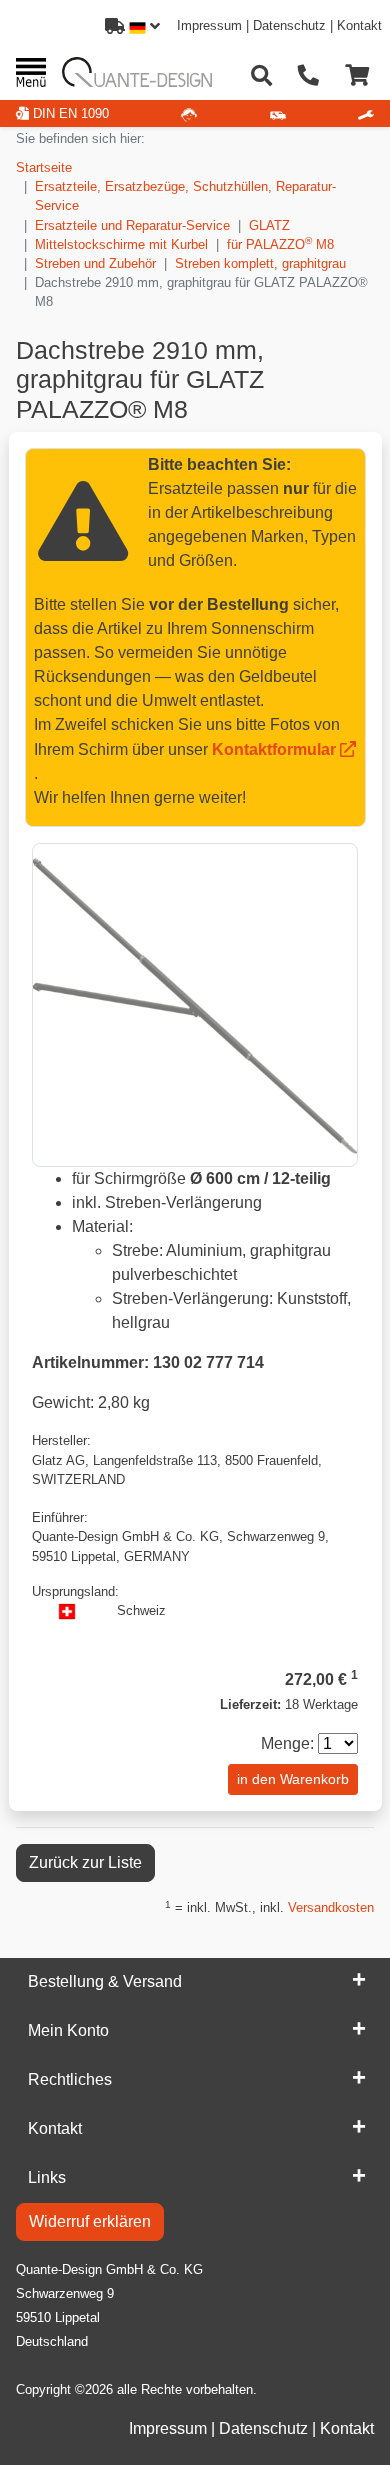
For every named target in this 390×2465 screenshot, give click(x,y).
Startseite (44, 167)
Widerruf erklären (90, 2221)
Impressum (209, 25)
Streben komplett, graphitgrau (260, 263)
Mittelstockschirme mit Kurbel (121, 244)
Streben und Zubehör (95, 263)
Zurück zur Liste (85, 1862)
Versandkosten (331, 1907)
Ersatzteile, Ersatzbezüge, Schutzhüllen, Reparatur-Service (185, 196)
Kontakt (359, 25)
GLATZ (269, 225)
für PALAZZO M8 (280, 243)
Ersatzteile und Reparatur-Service (132, 225)
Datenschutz (289, 25)
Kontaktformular (274, 749)
